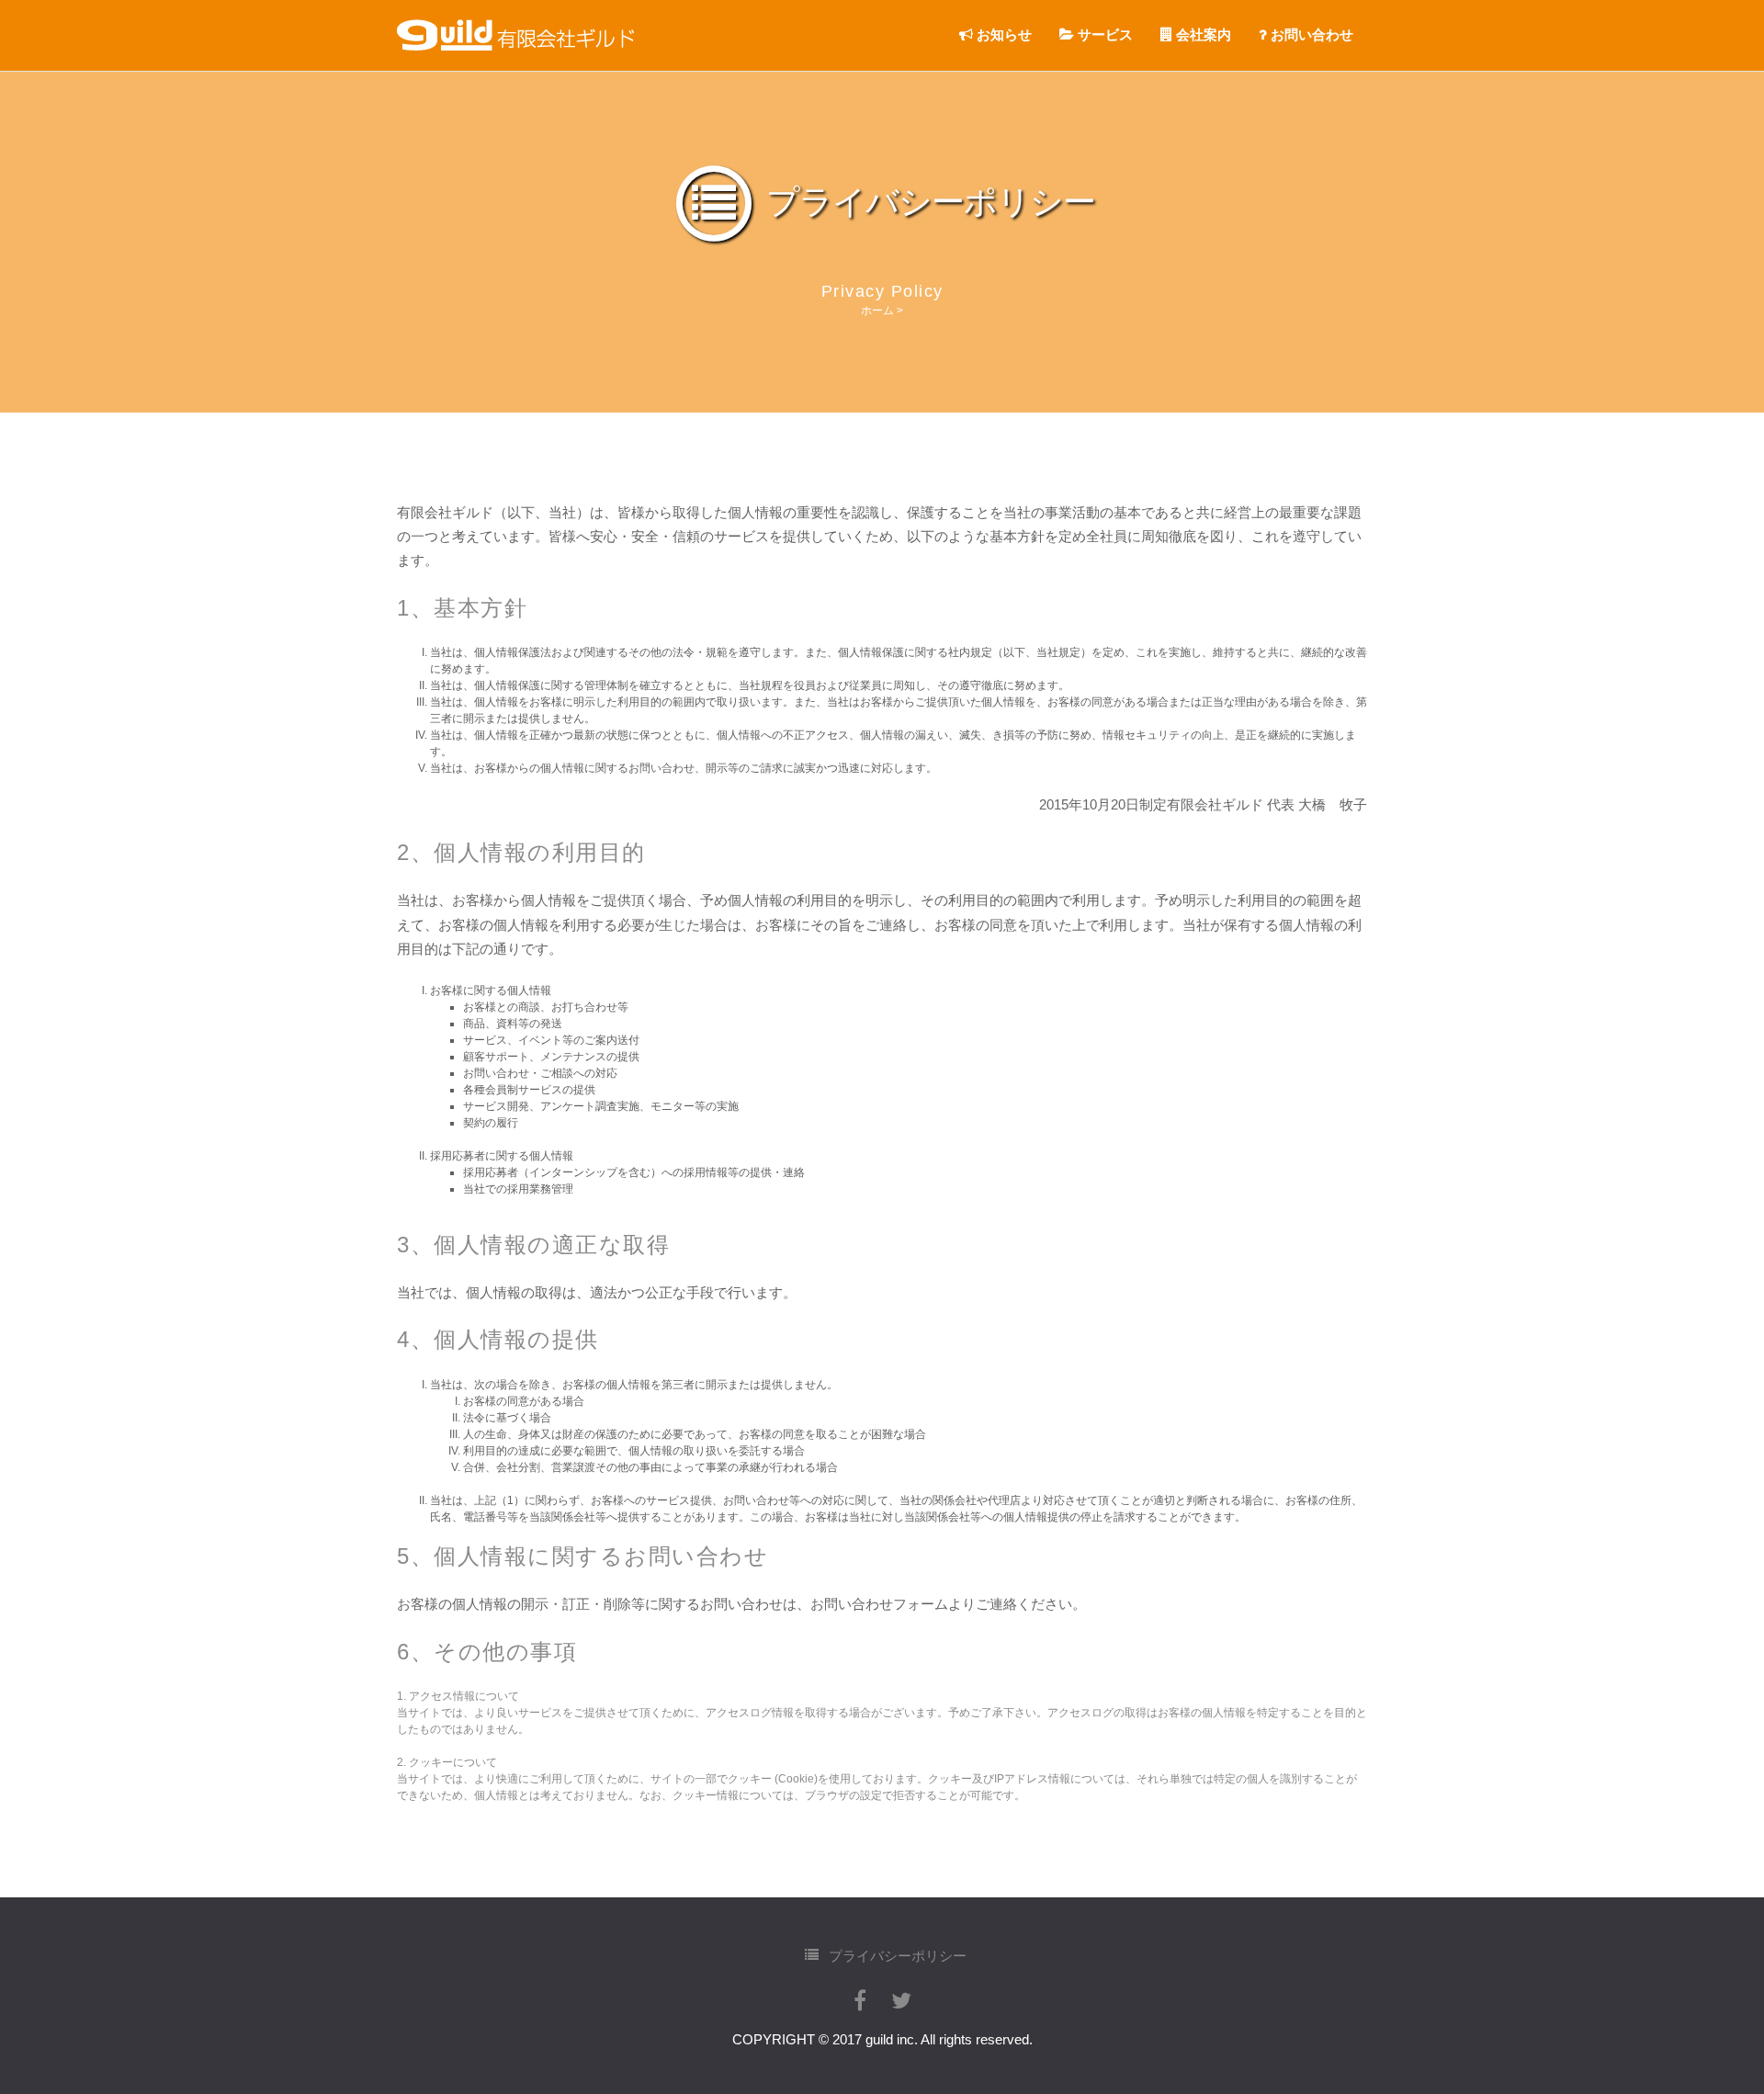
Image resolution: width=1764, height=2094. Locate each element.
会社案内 (1202, 34)
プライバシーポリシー (896, 1955)
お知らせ (1002, 34)
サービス (1103, 34)
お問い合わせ (1310, 34)
